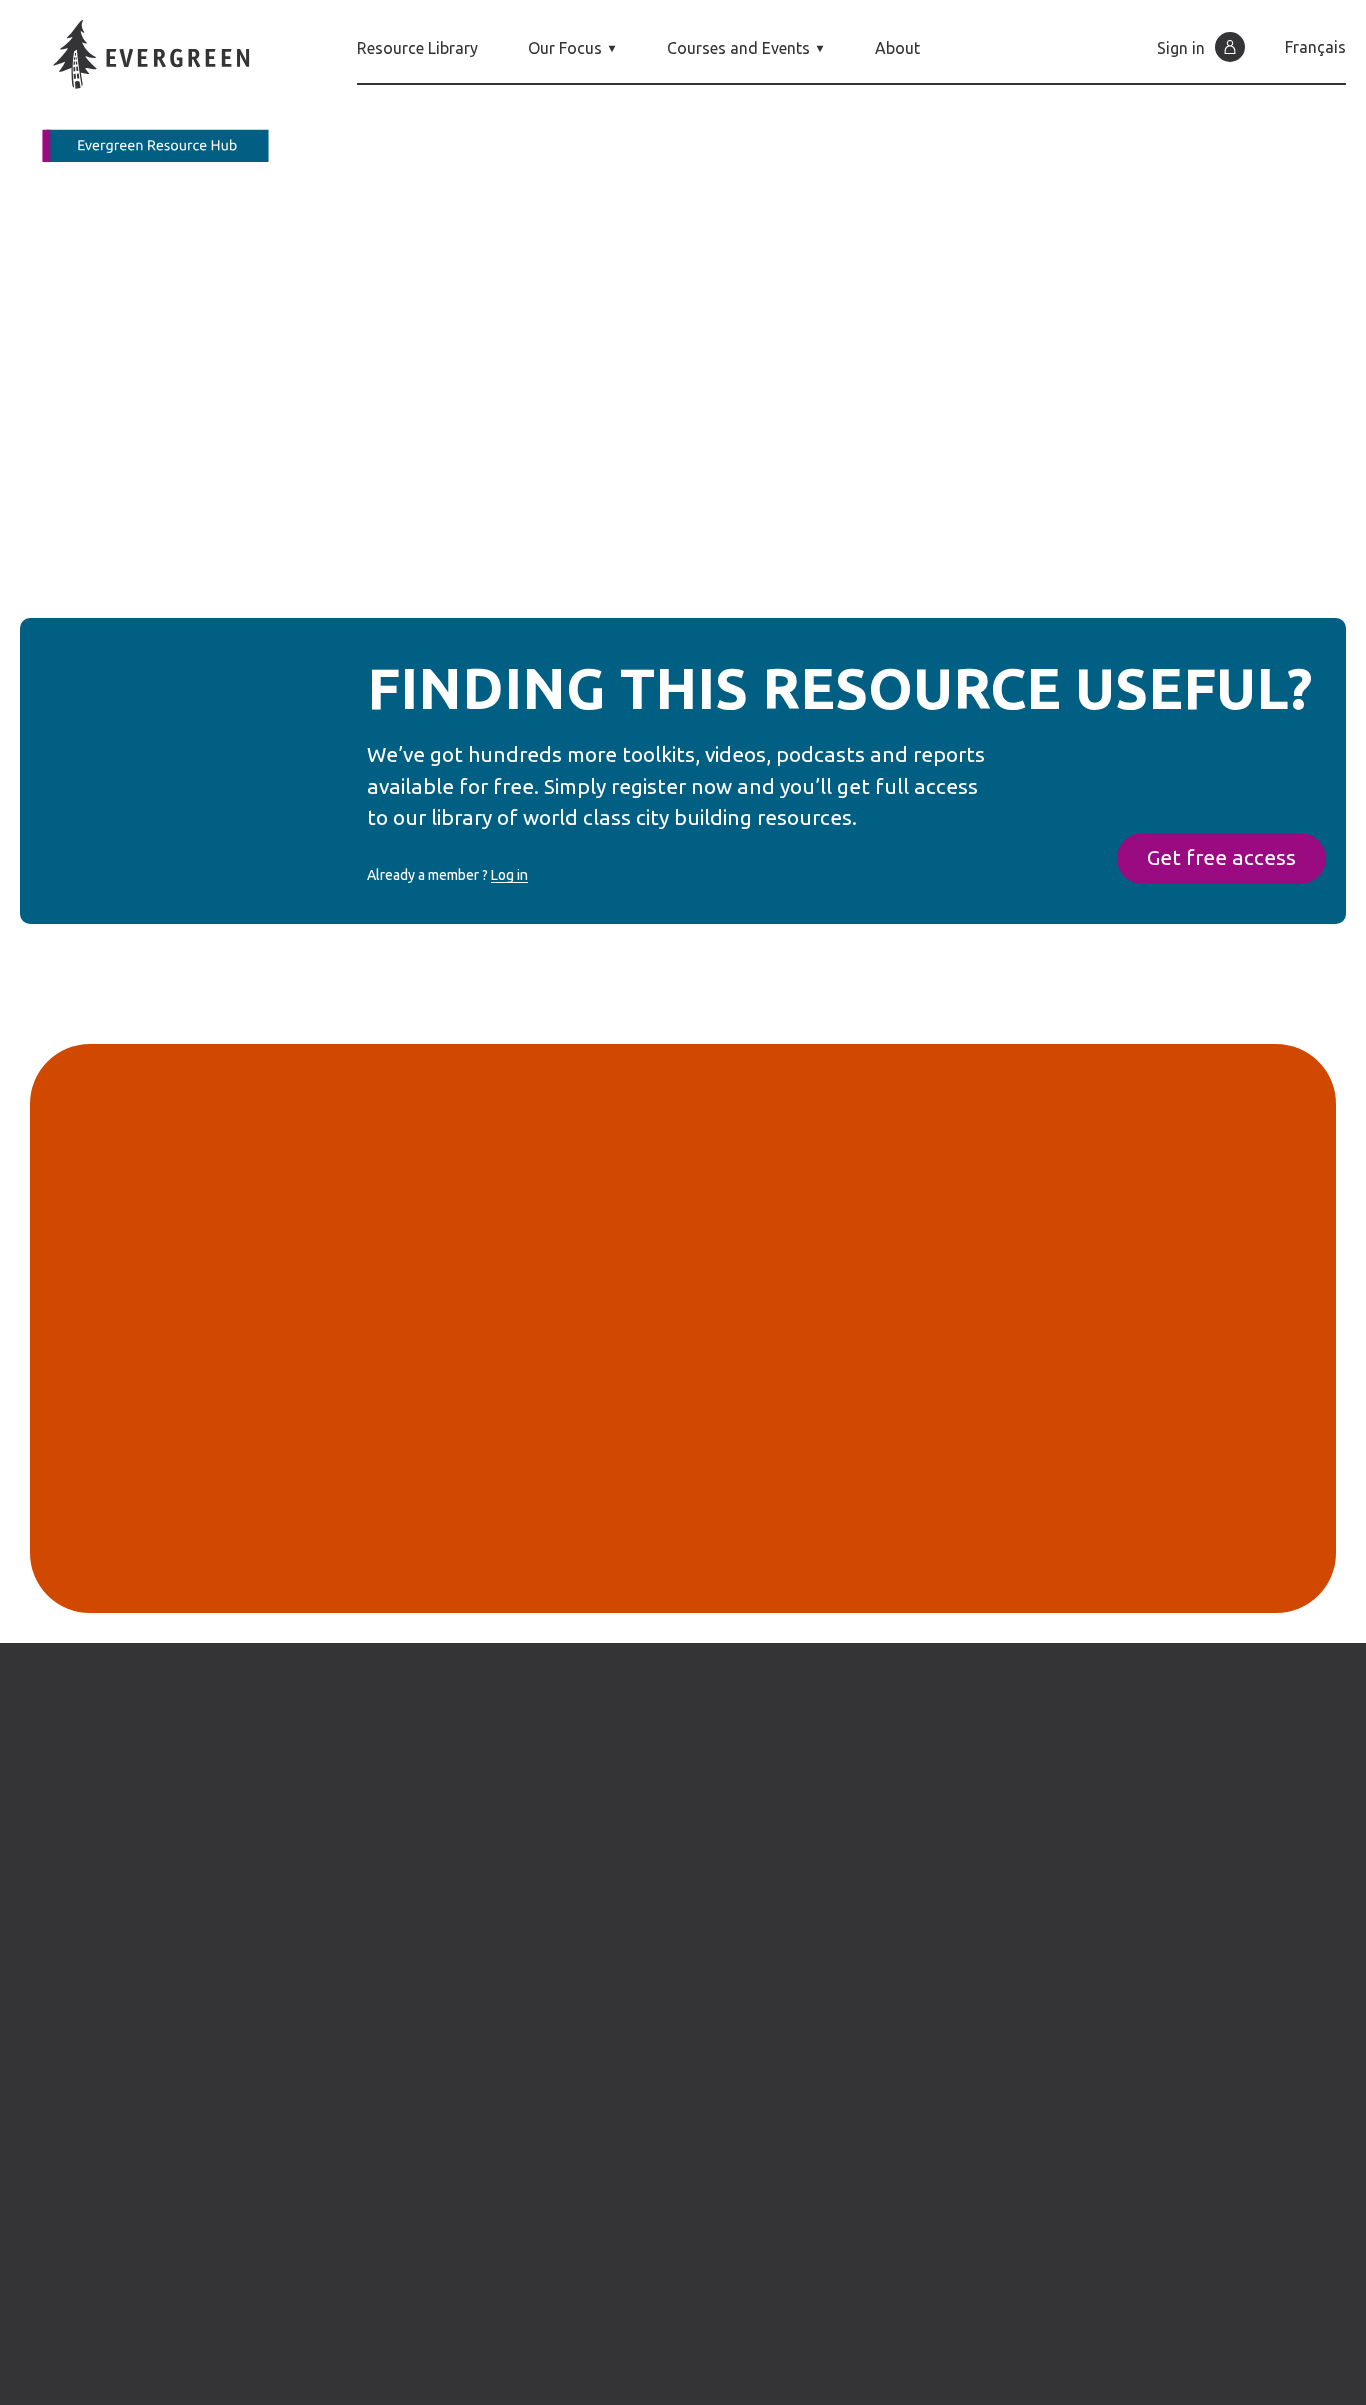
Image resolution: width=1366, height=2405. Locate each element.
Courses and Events (738, 48)
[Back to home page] (170, 91)
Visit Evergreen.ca (1227, 2055)
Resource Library (417, 48)
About (897, 48)
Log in (509, 875)
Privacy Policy (783, 2387)
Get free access (1221, 857)
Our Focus (565, 48)
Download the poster (490, 519)
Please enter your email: (464, 1550)
